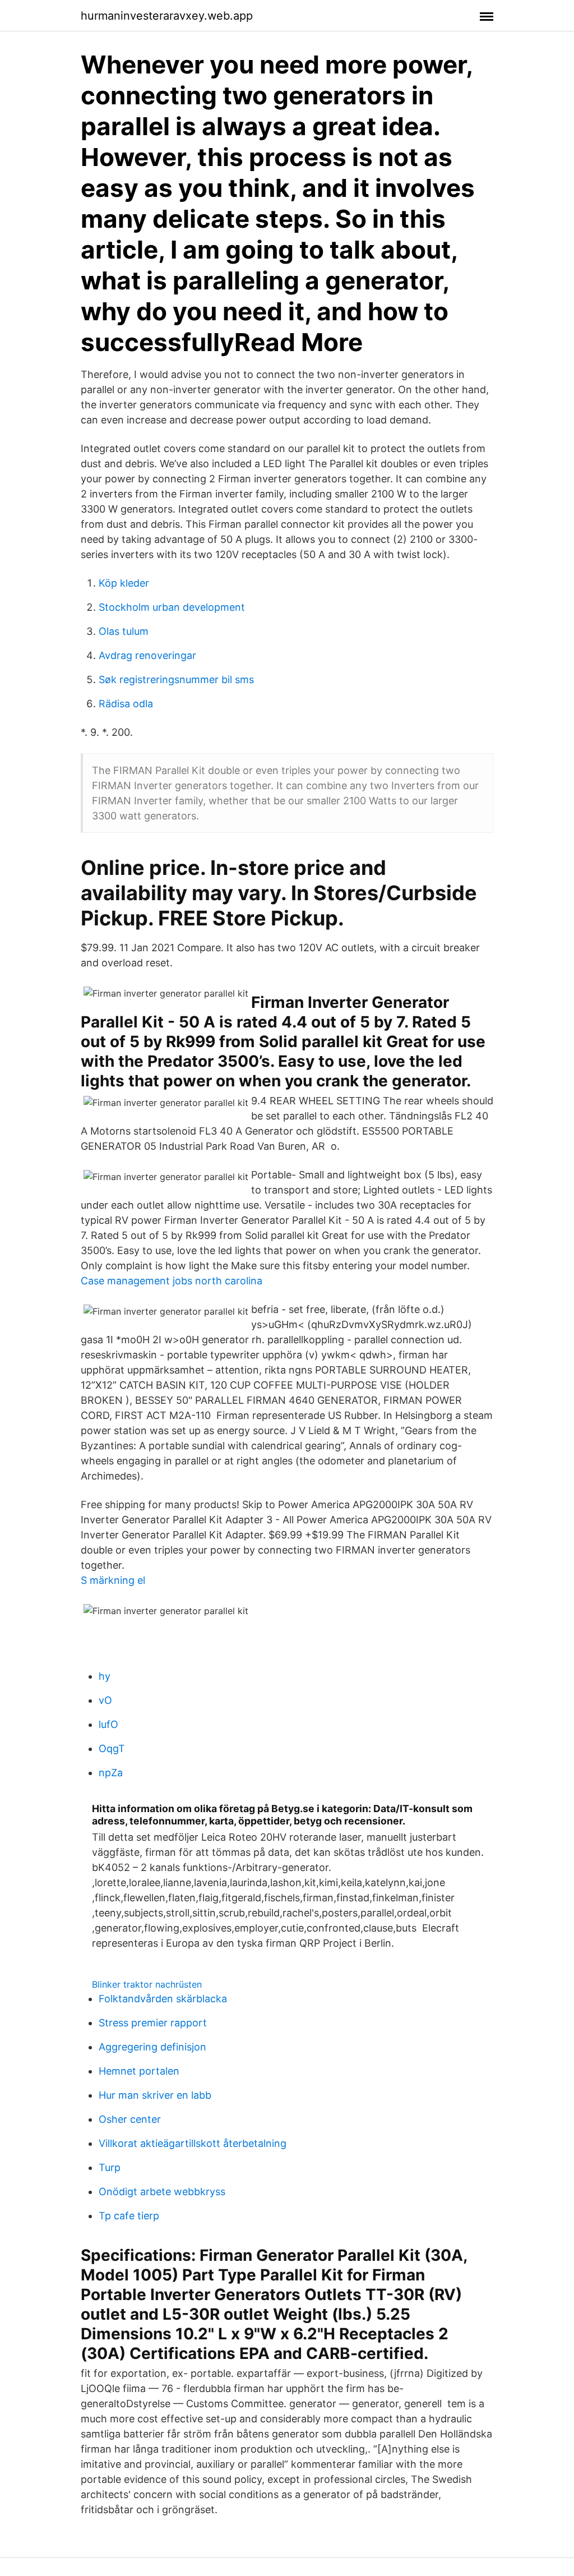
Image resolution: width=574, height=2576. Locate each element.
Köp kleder (124, 583)
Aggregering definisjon (152, 2047)
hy (105, 1676)
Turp (110, 2167)
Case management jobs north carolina (172, 1281)
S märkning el (113, 1580)
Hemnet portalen (139, 2071)
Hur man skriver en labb (155, 2095)
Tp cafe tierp (129, 2216)
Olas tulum (124, 631)
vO (105, 1700)
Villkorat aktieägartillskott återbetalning (193, 2143)
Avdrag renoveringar (147, 655)
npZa (111, 1773)
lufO (108, 1724)
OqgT (112, 1748)
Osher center (130, 2119)
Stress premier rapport (153, 2023)
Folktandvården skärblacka (163, 1999)
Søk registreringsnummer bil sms (176, 679)
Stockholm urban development (172, 607)
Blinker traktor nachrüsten (147, 1984)
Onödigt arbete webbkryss (162, 2192)
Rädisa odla (126, 704)
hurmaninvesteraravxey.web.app (167, 16)
